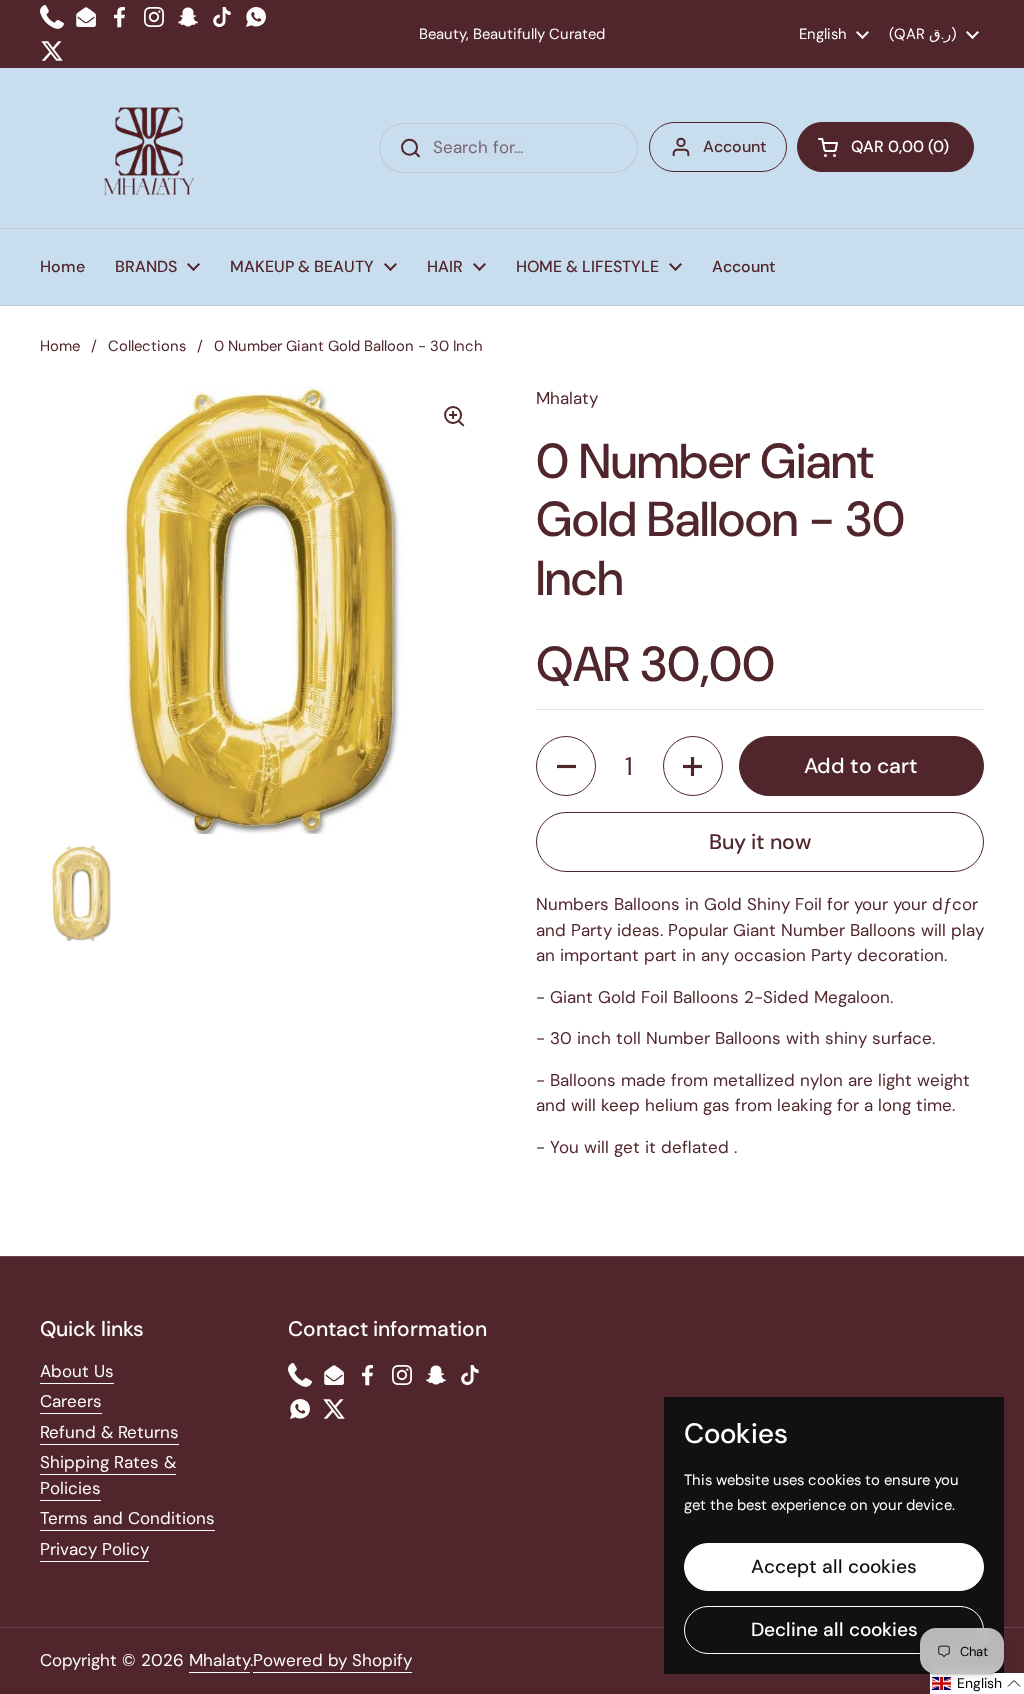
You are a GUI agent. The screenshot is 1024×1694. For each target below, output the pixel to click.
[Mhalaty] (149, 148)
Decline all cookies (834, 1629)
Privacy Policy (94, 1549)
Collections (147, 346)
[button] (885, 147)
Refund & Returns (109, 1432)
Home (60, 346)
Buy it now (760, 842)
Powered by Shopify (332, 1660)
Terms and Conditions (127, 1518)
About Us (77, 1371)
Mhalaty (219, 1660)
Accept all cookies (834, 1566)
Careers (71, 1401)
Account (734, 146)
